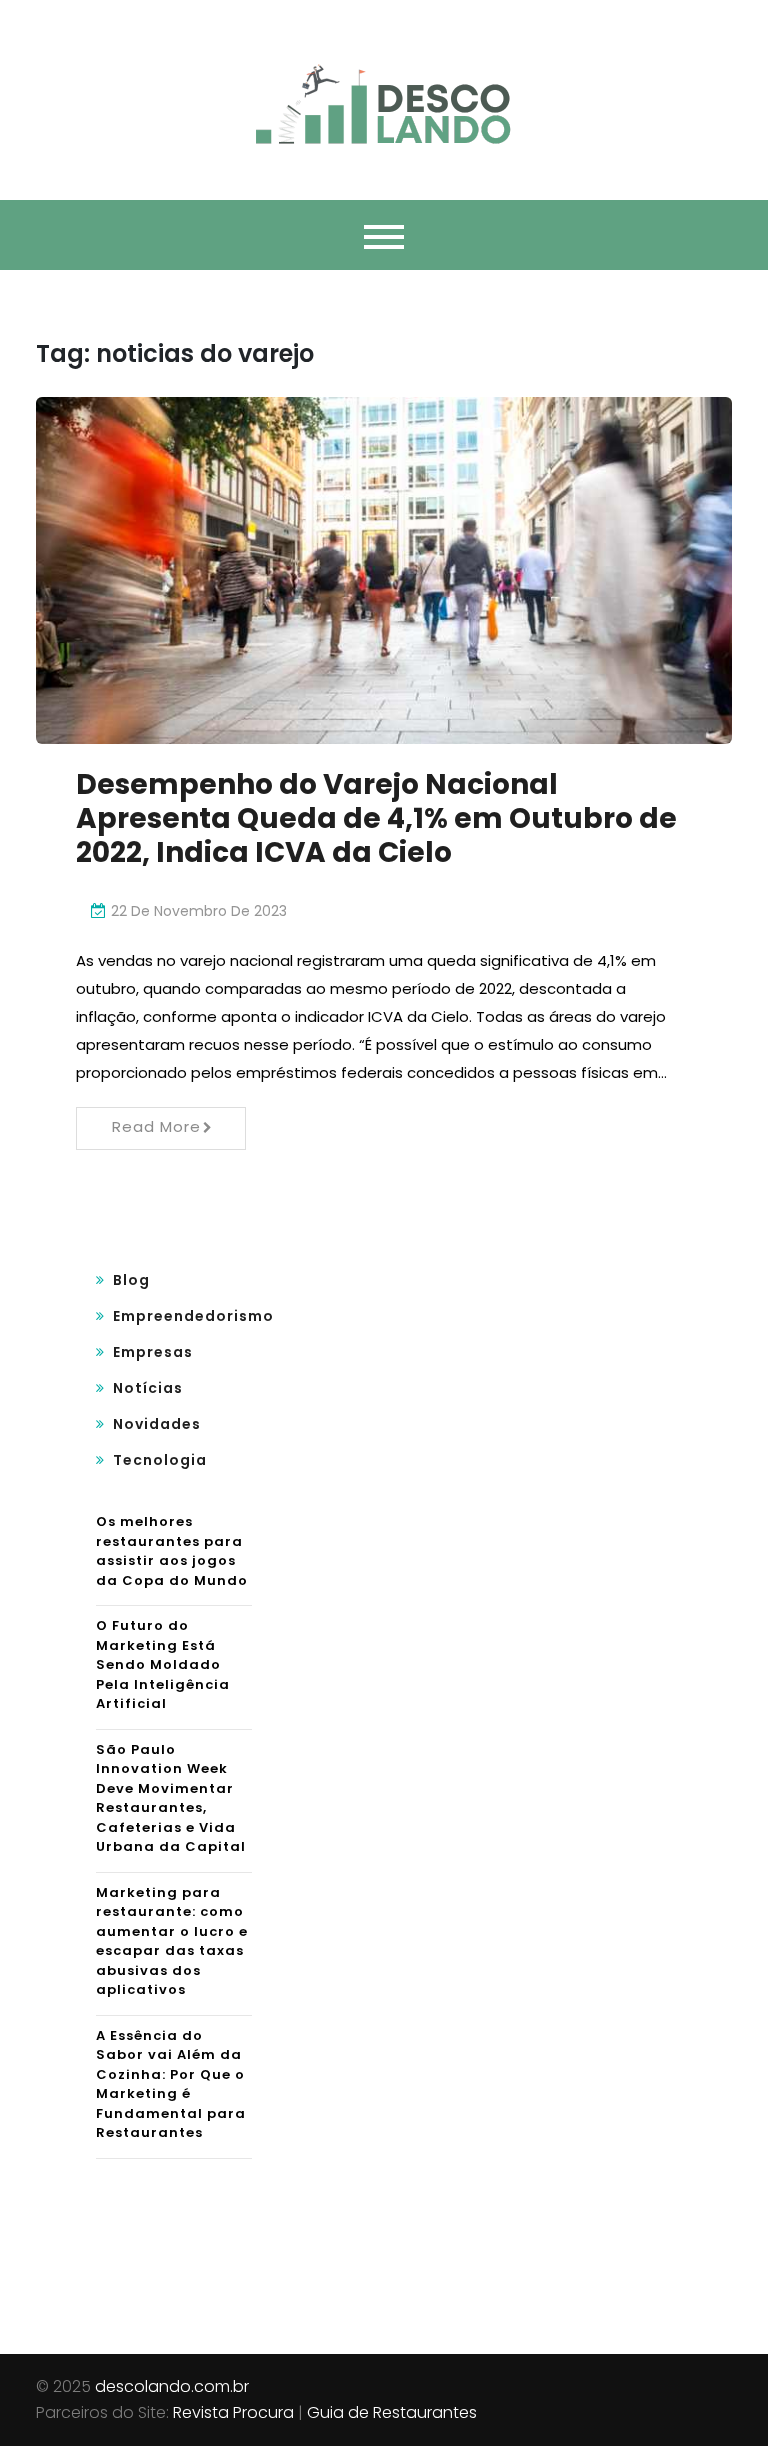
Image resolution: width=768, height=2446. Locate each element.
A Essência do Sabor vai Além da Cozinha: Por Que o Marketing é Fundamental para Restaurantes (171, 2084)
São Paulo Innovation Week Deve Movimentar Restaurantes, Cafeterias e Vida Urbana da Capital (171, 1798)
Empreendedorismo (193, 1316)
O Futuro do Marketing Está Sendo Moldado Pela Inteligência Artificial (163, 1664)
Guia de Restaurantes (392, 2412)
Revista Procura (233, 2412)
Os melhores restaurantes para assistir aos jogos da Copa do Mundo (172, 1551)
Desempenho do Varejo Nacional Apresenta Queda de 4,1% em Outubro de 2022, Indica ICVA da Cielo (376, 818)
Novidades (157, 1424)
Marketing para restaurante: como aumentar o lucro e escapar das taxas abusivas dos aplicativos (172, 1941)
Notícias (148, 1388)
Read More (156, 1126)
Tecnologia (160, 1460)
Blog (131, 1280)
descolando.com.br (172, 2386)
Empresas (153, 1352)
